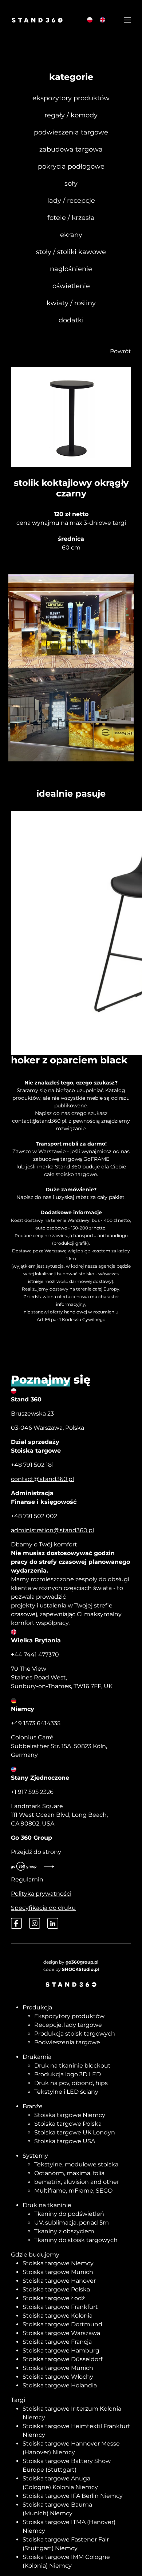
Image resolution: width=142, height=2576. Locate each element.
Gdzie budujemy (35, 2255)
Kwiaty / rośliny (71, 303)
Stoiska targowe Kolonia (58, 2316)
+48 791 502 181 (32, 1465)
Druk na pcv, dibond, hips (71, 2083)
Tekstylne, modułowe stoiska (76, 2164)
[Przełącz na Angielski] (102, 20)
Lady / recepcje (71, 201)
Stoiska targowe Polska (68, 2124)
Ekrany (71, 235)
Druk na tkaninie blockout (72, 2066)
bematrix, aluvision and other (77, 2182)
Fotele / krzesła (71, 218)
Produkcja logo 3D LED (68, 2074)
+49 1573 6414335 (36, 1723)
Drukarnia (37, 2057)
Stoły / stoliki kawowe (71, 252)
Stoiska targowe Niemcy (70, 2115)
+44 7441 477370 (35, 1655)
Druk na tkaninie (47, 2205)
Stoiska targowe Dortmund (62, 2324)
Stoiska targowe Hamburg (61, 2350)
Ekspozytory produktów (71, 98)
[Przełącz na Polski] (90, 20)
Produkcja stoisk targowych (75, 2034)
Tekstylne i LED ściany (66, 2092)
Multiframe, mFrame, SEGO (73, 2191)
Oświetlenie (71, 286)
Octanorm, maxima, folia (69, 2173)
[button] (127, 20)
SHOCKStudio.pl (80, 1969)
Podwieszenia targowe (71, 132)
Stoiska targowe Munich (58, 2272)
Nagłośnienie (71, 269)
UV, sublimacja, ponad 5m (72, 2223)
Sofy (71, 184)
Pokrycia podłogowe (71, 166)
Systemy (35, 2156)
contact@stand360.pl (39, 1121)
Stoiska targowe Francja (57, 2342)
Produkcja (37, 2007)
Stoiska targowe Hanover (59, 2281)
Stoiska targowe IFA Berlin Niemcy (73, 2496)
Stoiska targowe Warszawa (61, 2333)
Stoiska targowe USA (65, 2141)
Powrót (121, 351)
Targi (18, 2400)
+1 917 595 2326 (32, 1792)
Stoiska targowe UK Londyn (75, 2132)
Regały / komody (71, 115)
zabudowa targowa (71, 149)
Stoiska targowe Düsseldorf (62, 2359)
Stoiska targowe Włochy (58, 2377)
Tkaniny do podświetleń (69, 2214)
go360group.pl (82, 1962)
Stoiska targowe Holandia (60, 2385)
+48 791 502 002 (34, 1516)
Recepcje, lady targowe (68, 2025)
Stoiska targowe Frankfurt (60, 2307)
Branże (33, 2106)
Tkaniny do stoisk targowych (76, 2240)
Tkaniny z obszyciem (64, 2231)
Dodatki (71, 320)
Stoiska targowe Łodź (54, 2298)
